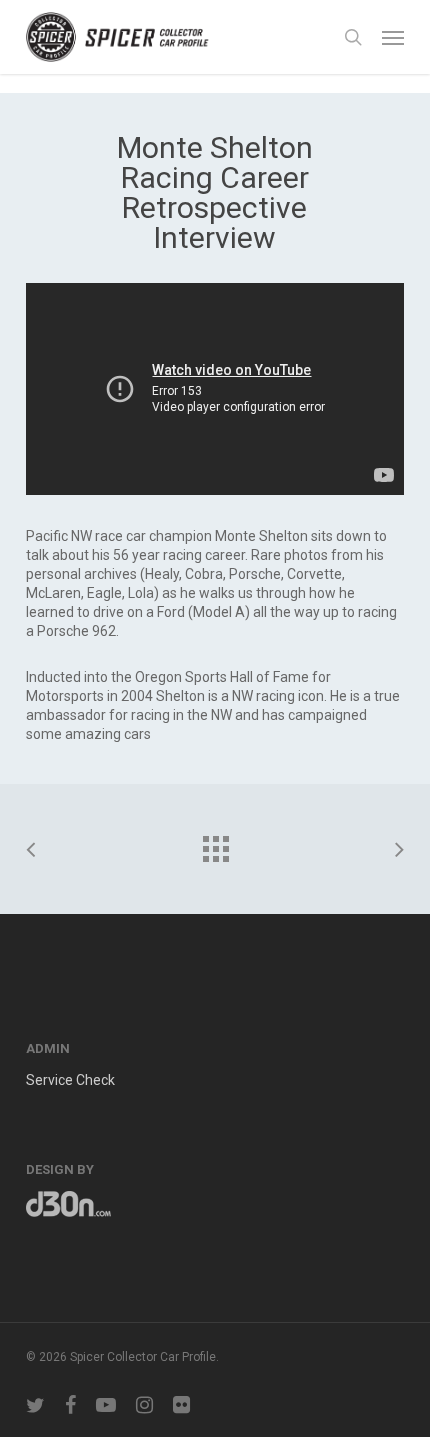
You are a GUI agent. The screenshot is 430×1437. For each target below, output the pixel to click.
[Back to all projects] (215, 844)
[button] (393, 37)
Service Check (70, 1080)
